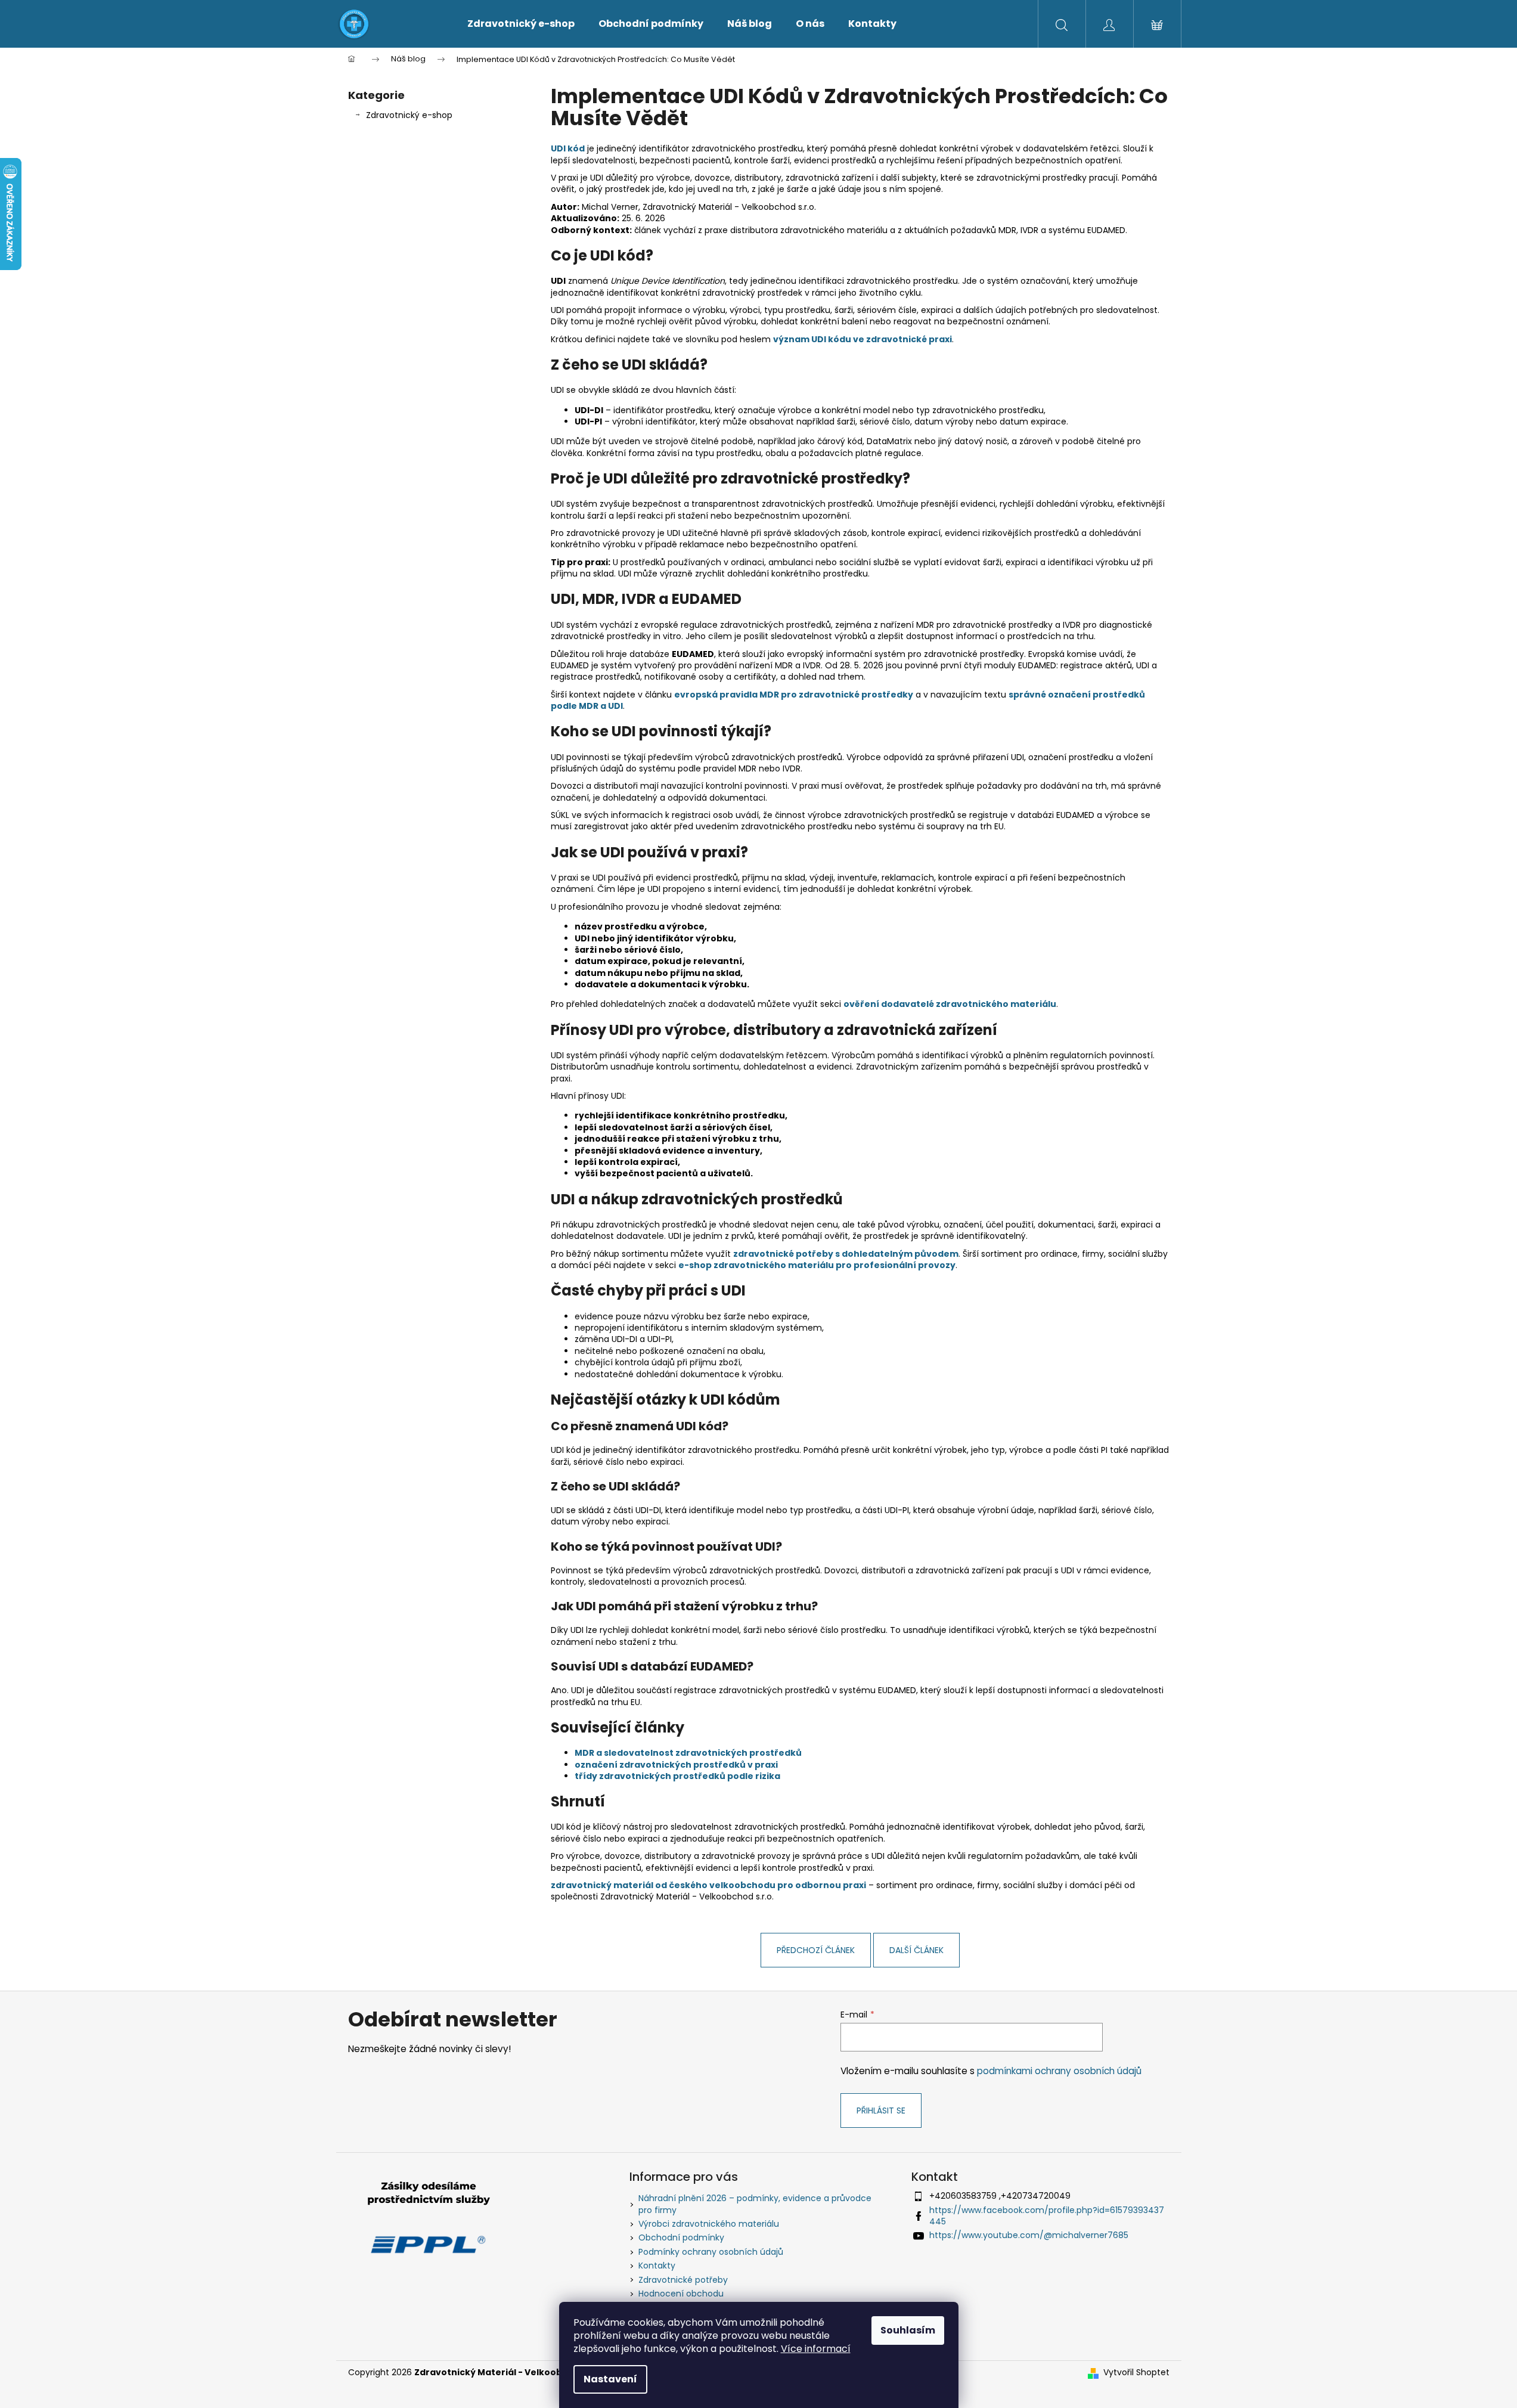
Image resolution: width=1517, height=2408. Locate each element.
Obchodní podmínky (681, 2237)
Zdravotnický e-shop (409, 115)
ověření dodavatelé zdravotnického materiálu (950, 1004)
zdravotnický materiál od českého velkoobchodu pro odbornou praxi (708, 1885)
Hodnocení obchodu (681, 2294)
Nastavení (610, 2379)
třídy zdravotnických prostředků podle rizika (677, 1776)
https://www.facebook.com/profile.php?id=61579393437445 (1047, 2216)
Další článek (916, 1950)
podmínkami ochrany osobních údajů (1059, 2071)
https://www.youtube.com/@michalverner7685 (1029, 2235)
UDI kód (568, 148)
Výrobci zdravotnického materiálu (709, 2224)
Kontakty (657, 2266)
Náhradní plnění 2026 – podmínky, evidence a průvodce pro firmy (755, 2204)
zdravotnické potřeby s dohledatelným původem (846, 1254)
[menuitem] (521, 24)
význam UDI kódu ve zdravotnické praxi (863, 339)
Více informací (816, 2349)
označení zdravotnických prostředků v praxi (676, 1765)
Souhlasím (908, 2330)
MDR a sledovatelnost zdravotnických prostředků (688, 1753)
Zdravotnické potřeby (683, 2280)
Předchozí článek (816, 1950)
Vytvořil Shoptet (1136, 2373)
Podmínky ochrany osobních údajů (711, 2252)
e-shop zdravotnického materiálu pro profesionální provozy (817, 1265)
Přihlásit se (881, 2111)
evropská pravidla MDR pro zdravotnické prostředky (794, 695)
